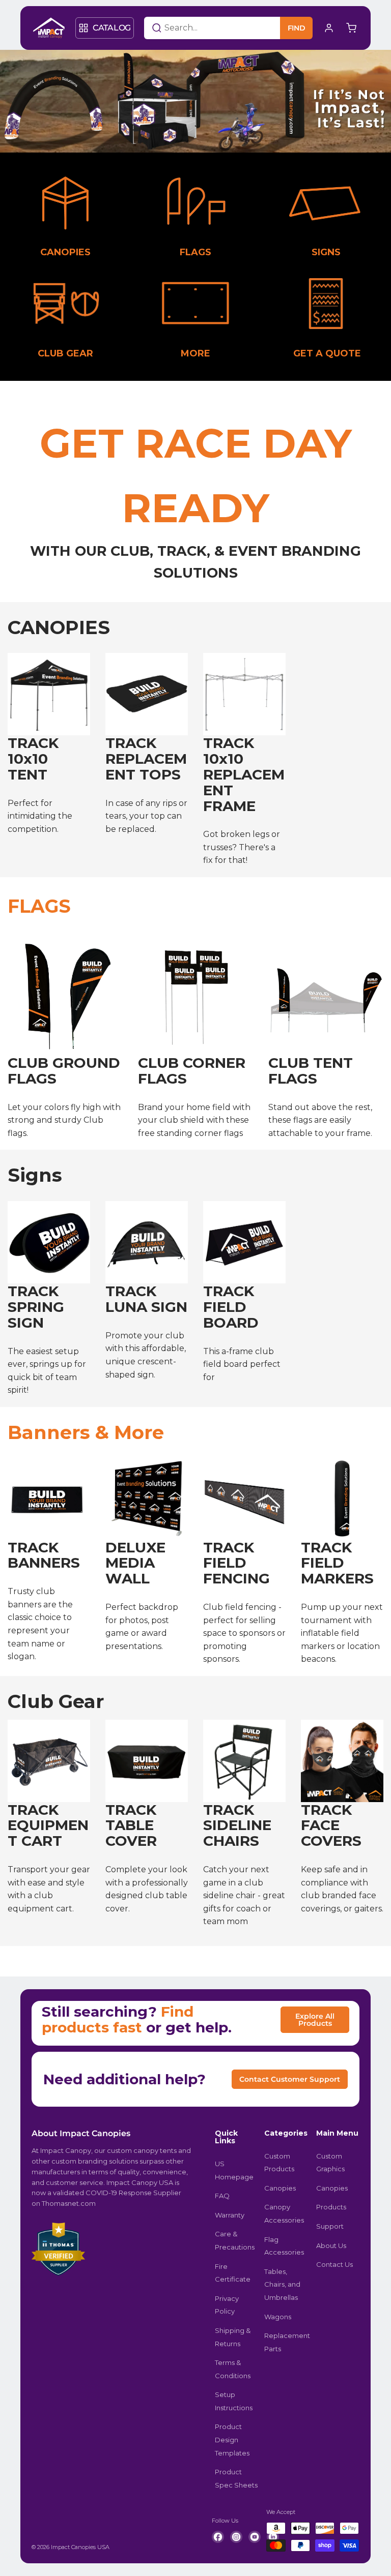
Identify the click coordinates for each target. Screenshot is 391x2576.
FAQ (222, 2196)
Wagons (278, 2317)
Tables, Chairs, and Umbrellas (282, 2284)
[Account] (329, 28)
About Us (331, 2245)
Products (331, 2207)
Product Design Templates (232, 2439)
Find (297, 28)
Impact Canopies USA (80, 2547)
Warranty (230, 2215)
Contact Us (334, 2264)
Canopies (280, 2188)
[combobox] (200, 28)
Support (330, 2226)
